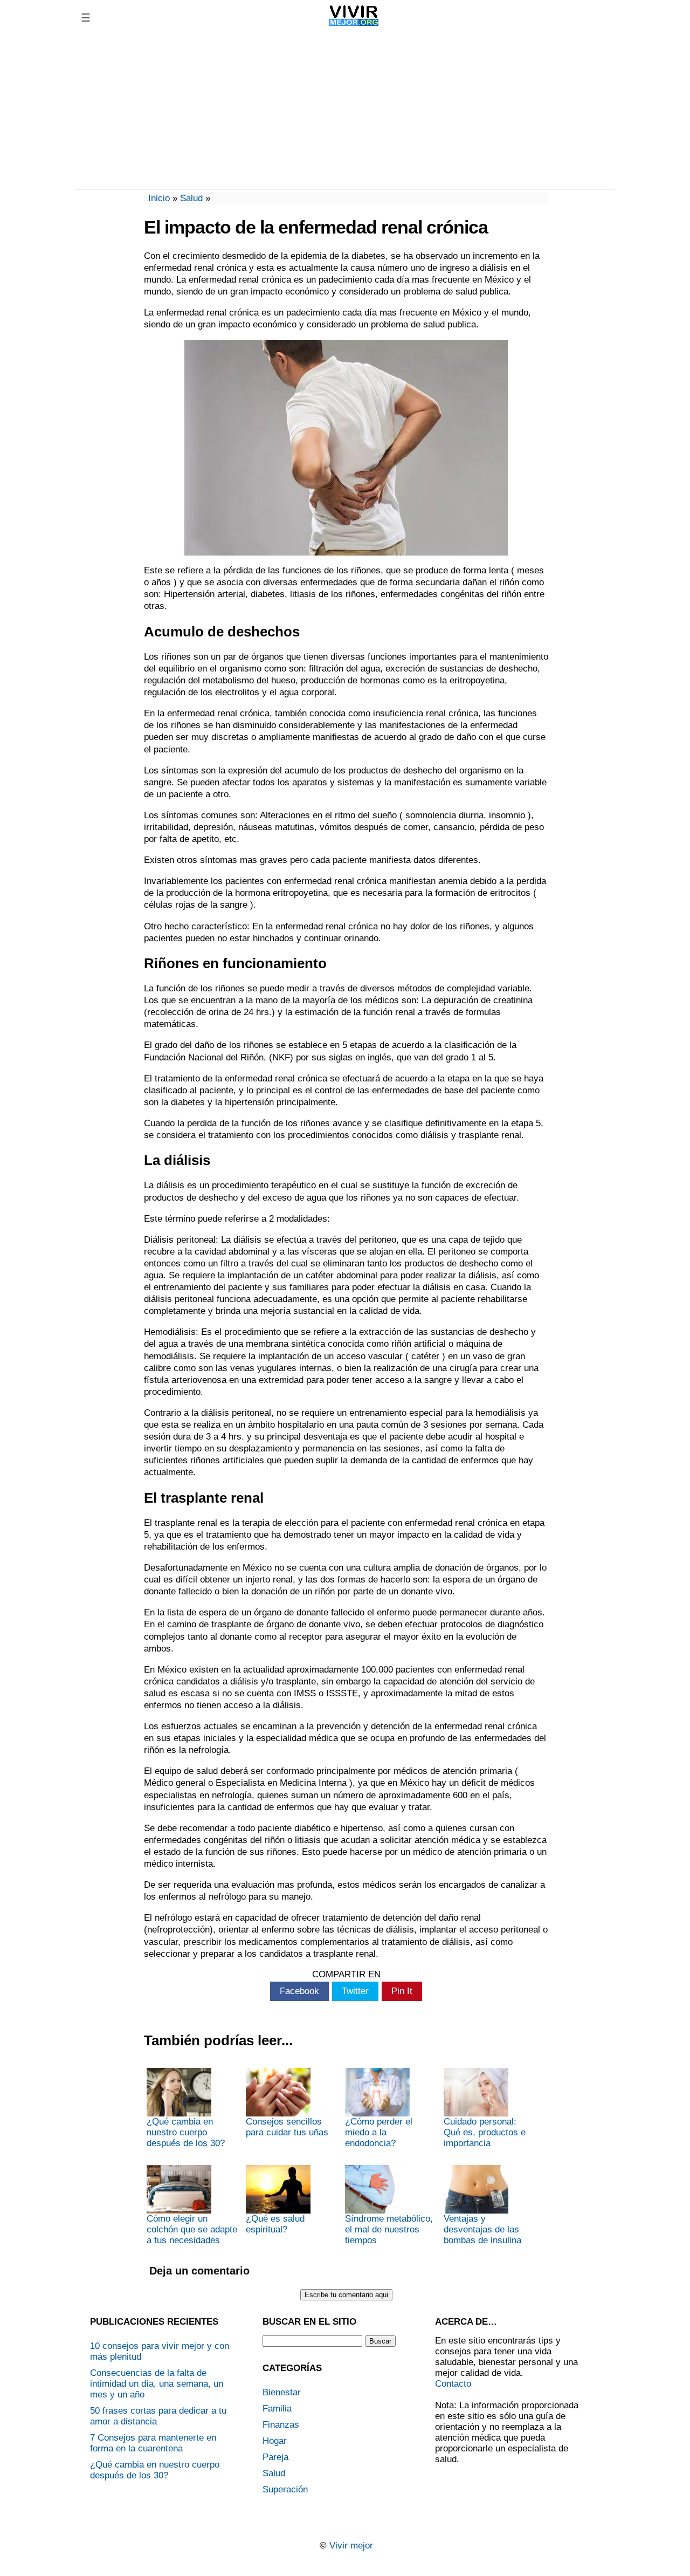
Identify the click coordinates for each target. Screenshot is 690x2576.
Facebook (299, 1991)
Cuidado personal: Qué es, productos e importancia (485, 2132)
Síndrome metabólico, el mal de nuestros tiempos (389, 2229)
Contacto (453, 2384)
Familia (277, 2409)
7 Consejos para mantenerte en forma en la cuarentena (153, 2443)
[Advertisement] (345, 111)
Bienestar (282, 2392)
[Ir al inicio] (354, 26)
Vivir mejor (351, 2546)
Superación (285, 2489)
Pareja (275, 2457)
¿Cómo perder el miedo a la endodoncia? (379, 2132)
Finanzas (281, 2425)
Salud (191, 198)
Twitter (355, 1991)
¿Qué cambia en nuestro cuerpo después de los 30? (186, 2132)
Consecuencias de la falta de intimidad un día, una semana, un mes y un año (157, 2384)
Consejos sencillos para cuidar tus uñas (287, 2127)
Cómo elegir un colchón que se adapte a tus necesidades (192, 2229)
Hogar (275, 2441)
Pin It (402, 1991)
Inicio (159, 198)
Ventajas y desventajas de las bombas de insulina (482, 2229)
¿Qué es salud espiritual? (275, 2224)
